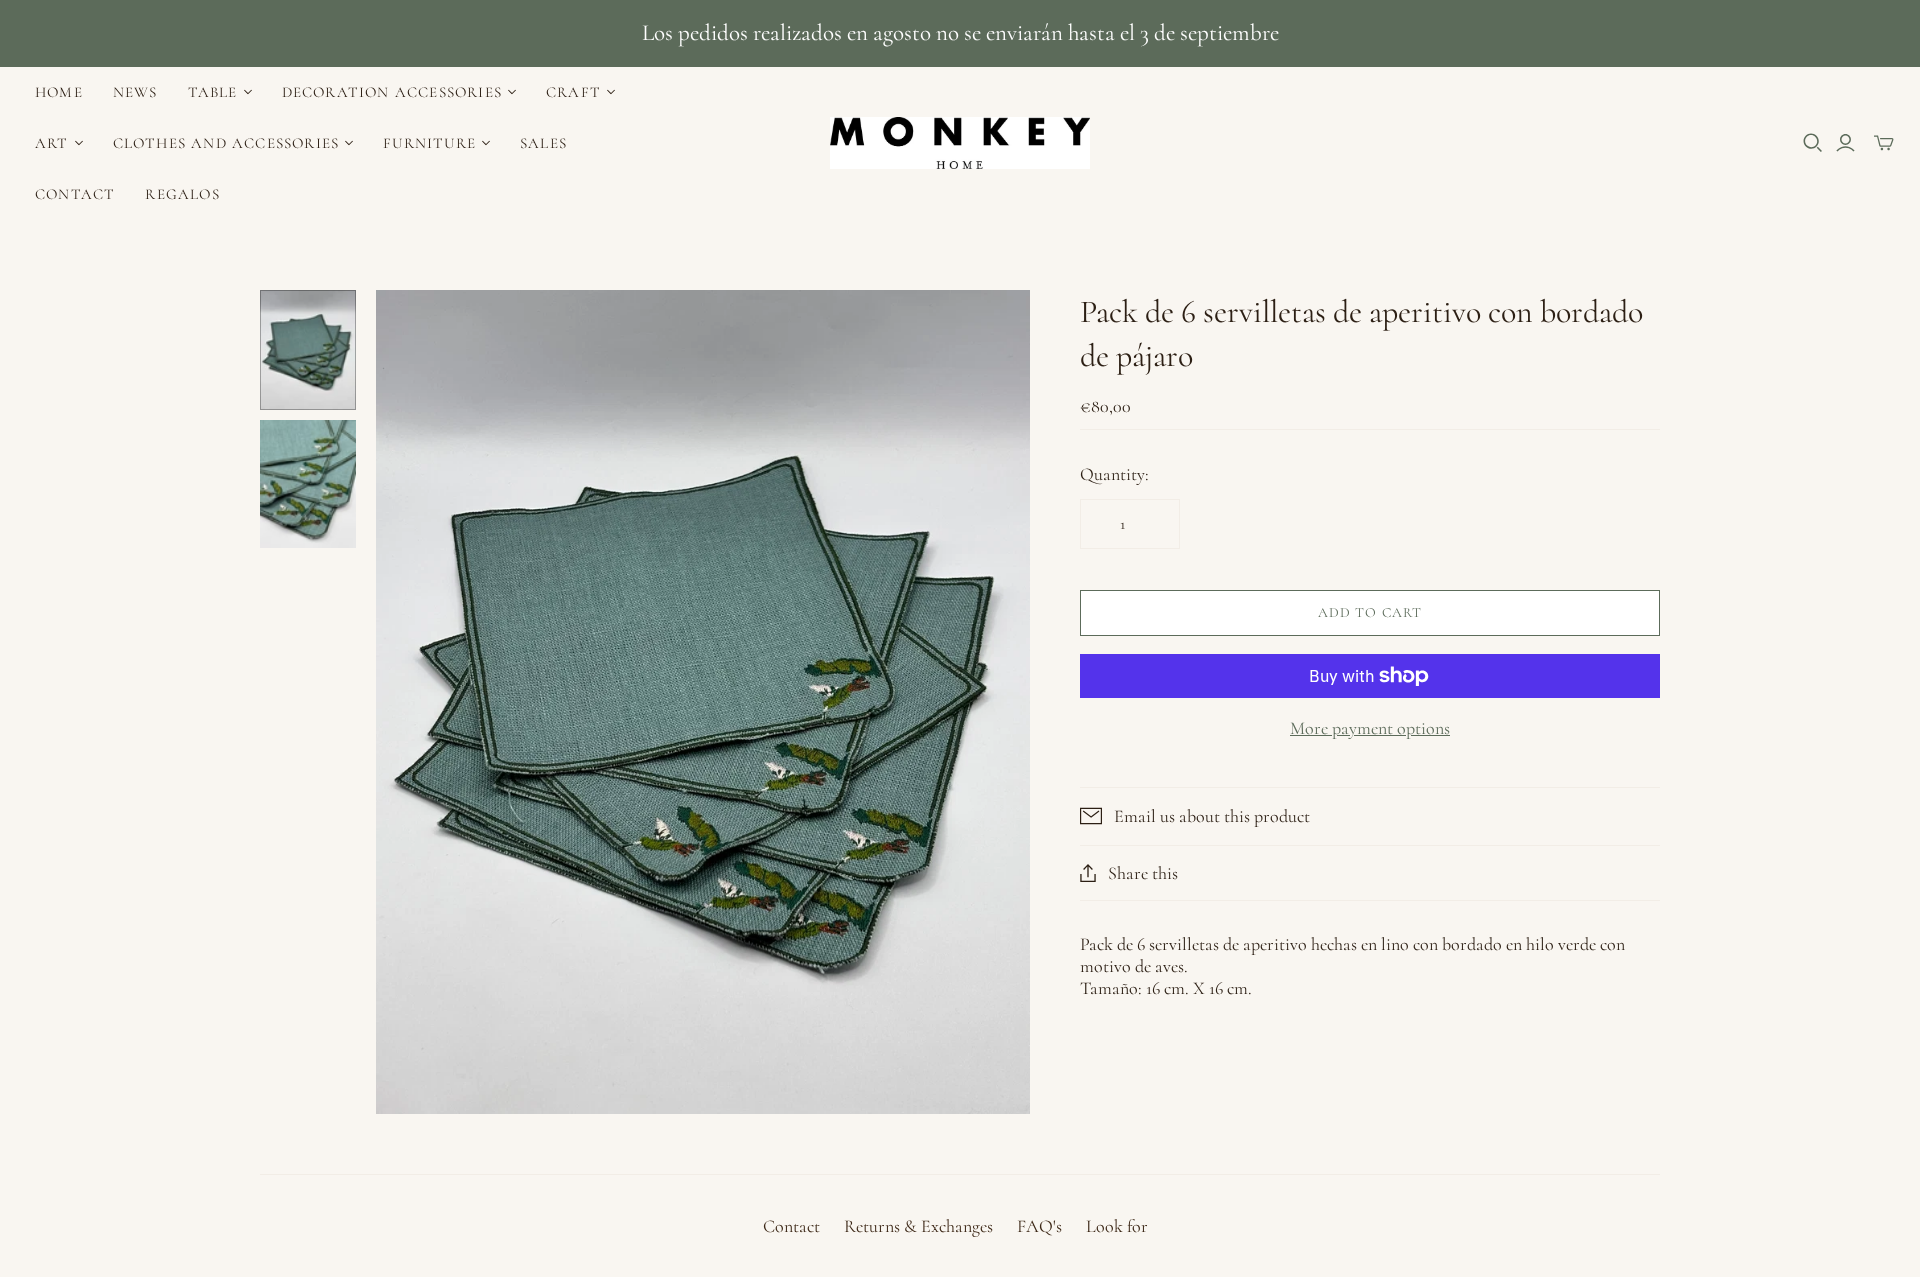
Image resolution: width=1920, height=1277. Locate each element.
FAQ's (1039, 1226)
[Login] (1845, 143)
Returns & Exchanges (918, 1226)
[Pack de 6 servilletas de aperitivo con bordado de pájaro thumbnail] (308, 350)
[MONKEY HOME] (960, 142)
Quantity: (1114, 474)
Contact (75, 194)
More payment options (1370, 728)
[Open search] (1813, 143)
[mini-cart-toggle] (1884, 143)
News (135, 92)
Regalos (182, 194)
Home (59, 92)
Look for (1117, 1226)
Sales (543, 143)
